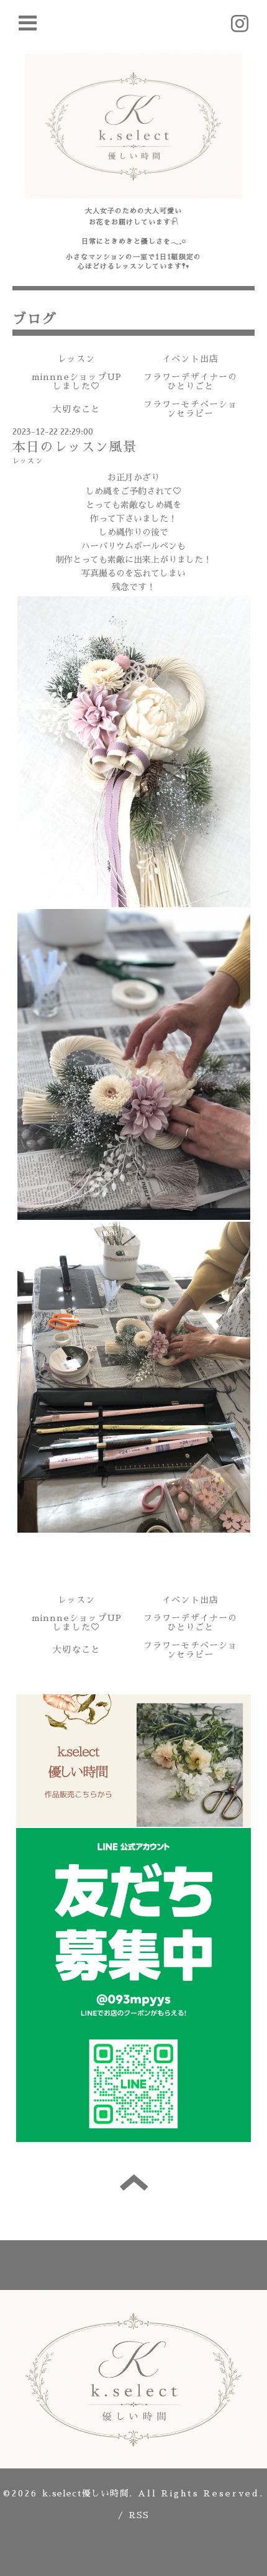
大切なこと (76, 409)
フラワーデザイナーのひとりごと (191, 381)
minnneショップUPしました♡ (77, 381)
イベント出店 (190, 359)
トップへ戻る (134, 2182)
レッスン (77, 359)
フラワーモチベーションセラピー (191, 409)
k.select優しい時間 (86, 2493)
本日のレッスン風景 (75, 447)
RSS (139, 2515)
